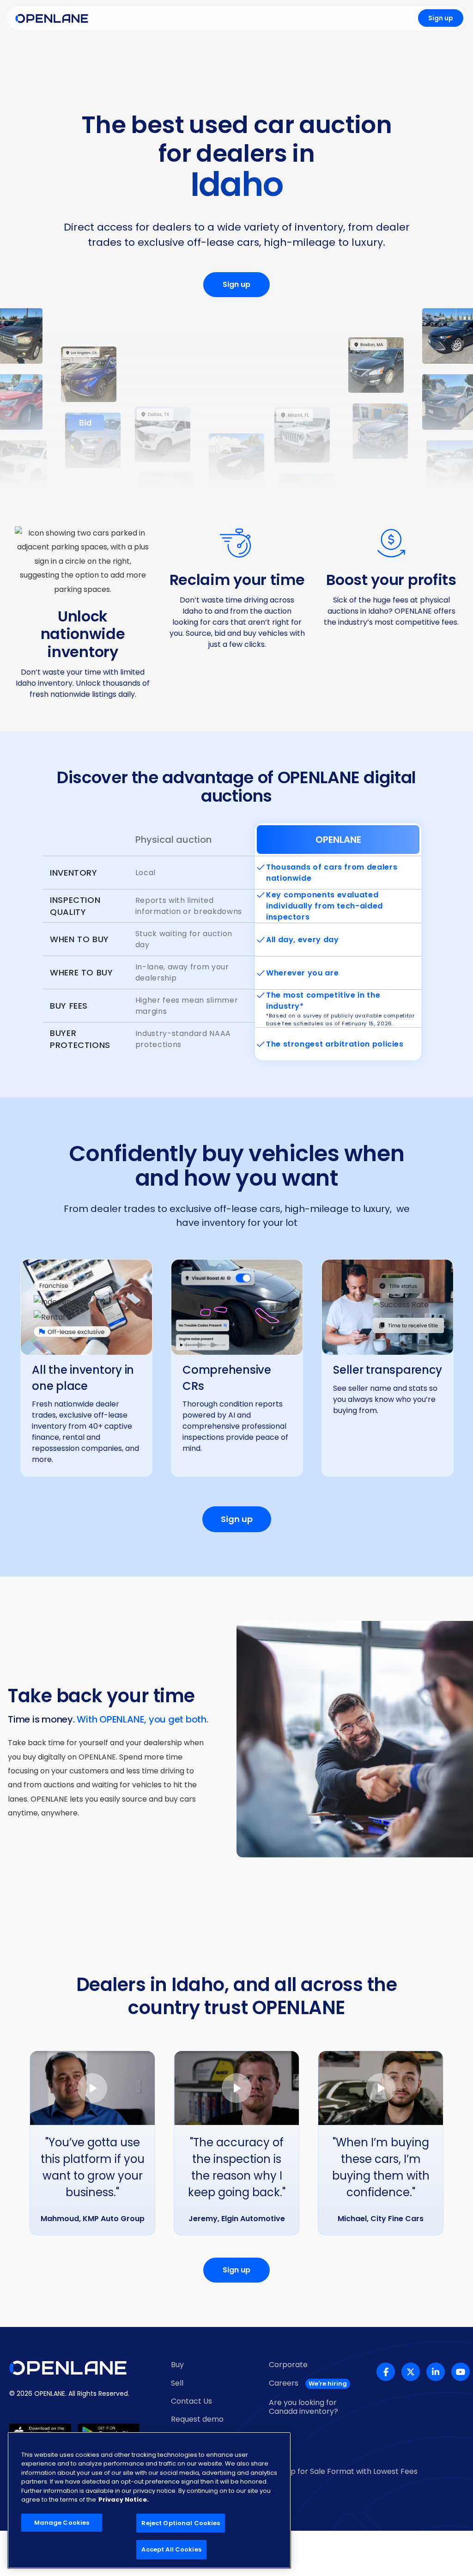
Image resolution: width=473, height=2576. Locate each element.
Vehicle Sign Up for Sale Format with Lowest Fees (329, 2471)
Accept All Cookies (171, 2549)
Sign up (441, 18)
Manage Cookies (62, 2523)
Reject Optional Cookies (181, 2523)
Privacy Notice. (124, 2500)
